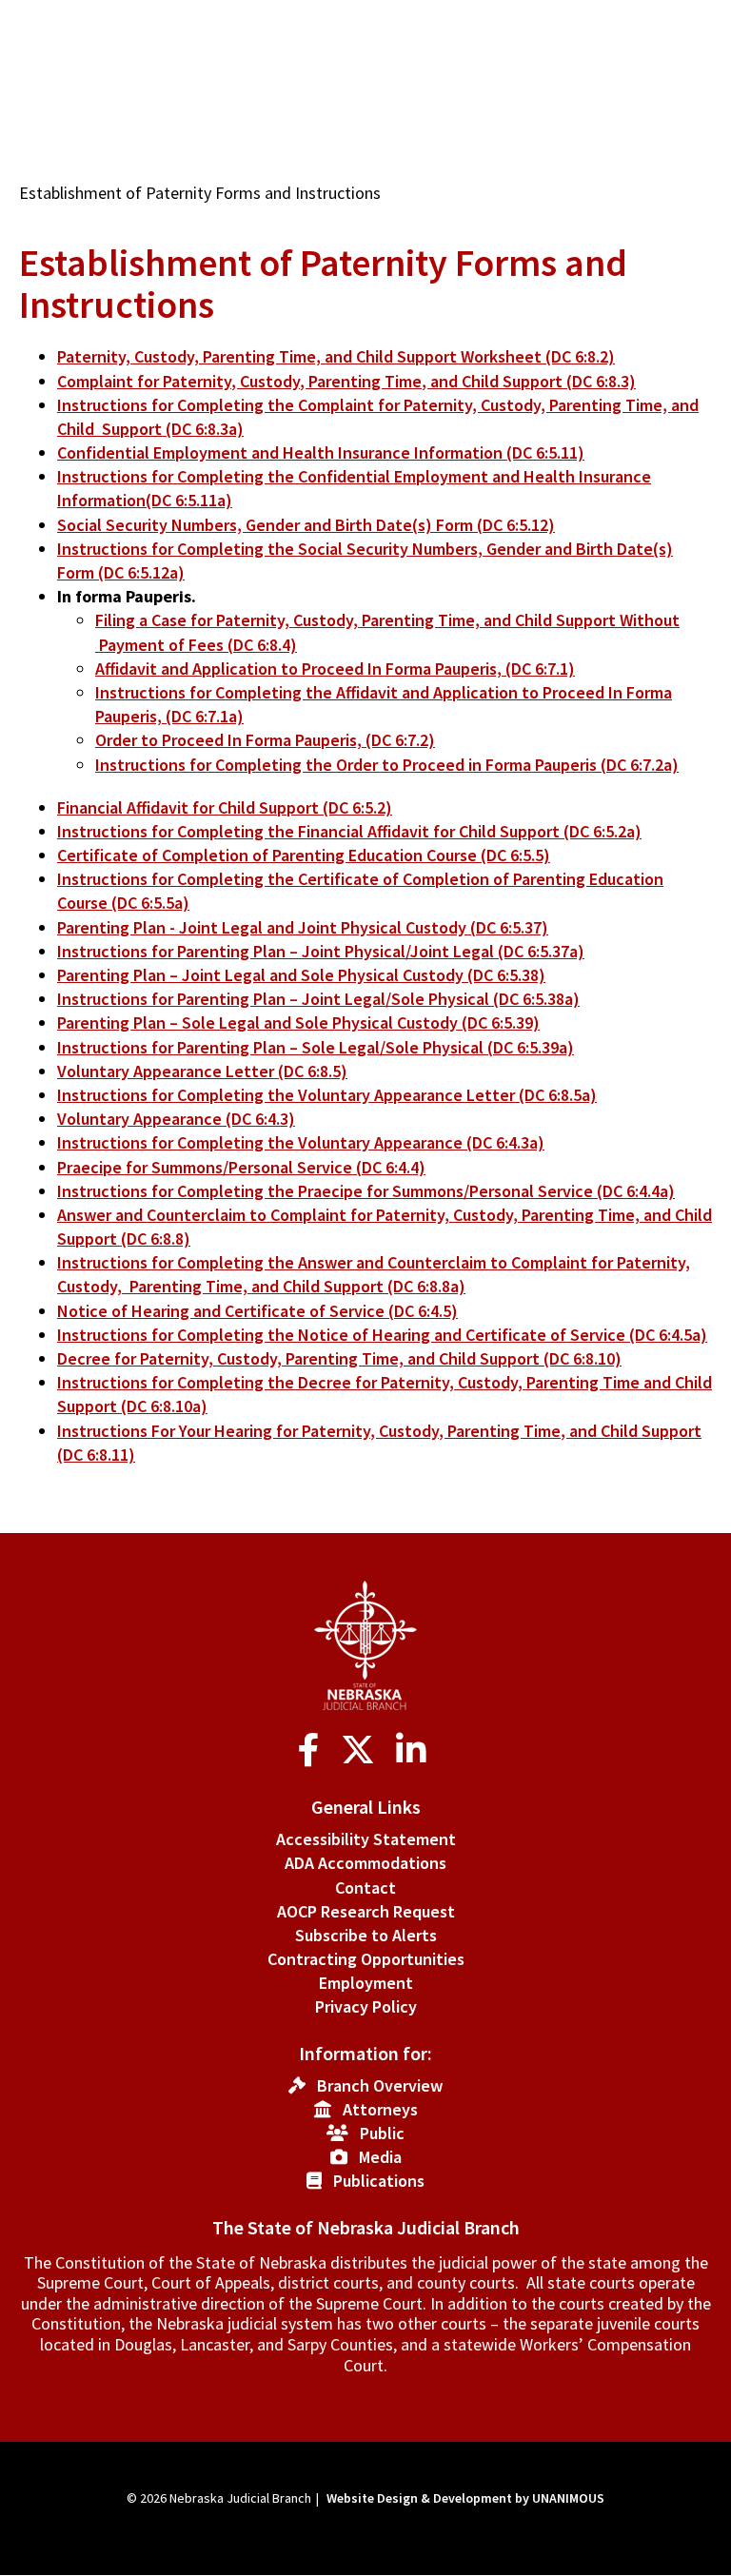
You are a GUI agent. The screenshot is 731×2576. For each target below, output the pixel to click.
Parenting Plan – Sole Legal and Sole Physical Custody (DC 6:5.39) (298, 1023)
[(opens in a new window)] (313, 1750)
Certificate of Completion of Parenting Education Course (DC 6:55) (304, 855)
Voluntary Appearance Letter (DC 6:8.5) (202, 1071)
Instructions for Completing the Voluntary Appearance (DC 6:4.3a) (301, 1142)
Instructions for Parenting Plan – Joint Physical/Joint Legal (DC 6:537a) (321, 951)
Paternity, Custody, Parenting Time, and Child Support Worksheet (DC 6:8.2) (336, 356)
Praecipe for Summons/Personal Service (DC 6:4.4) (241, 1167)
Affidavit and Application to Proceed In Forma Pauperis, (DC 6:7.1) (335, 669)
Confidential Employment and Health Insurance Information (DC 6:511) (321, 452)
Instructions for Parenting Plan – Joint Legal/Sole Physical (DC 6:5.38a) (318, 999)
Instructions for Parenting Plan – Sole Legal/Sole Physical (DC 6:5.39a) (316, 1047)
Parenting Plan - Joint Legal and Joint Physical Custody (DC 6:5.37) (303, 927)
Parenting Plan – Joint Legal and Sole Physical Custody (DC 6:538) (301, 975)
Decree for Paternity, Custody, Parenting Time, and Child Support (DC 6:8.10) (339, 1358)
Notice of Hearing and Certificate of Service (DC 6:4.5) (257, 1311)
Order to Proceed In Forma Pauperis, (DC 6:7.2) (265, 740)
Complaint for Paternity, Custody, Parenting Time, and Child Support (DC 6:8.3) (346, 381)
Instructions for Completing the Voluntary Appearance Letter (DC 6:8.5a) (327, 1095)
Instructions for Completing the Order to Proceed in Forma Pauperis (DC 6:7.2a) (387, 765)
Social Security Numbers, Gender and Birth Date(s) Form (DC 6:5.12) (306, 525)
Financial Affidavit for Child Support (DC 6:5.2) (225, 807)
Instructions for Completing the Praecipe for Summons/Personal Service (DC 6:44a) (366, 1191)
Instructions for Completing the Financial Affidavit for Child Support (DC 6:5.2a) (349, 831)
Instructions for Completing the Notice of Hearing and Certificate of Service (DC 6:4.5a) (382, 1335)
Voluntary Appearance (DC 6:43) (176, 1119)
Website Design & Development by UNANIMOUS (465, 2498)
